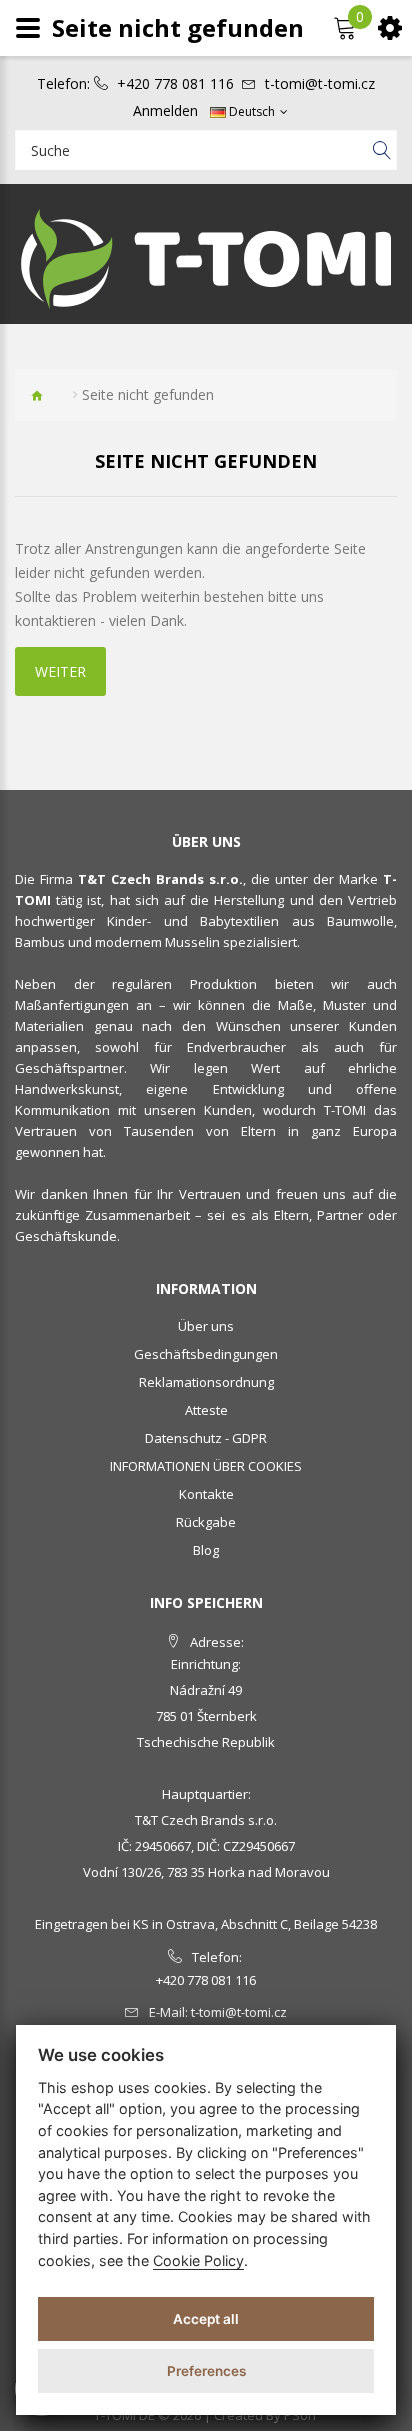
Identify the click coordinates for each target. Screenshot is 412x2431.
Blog (206, 1550)
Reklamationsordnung (206, 1382)
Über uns (206, 1326)
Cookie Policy (198, 2260)
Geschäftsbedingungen (206, 1354)
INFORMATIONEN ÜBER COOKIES (206, 1466)
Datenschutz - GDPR (206, 1438)
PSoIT (301, 2415)
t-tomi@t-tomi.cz (320, 84)
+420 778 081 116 (175, 84)
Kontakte (206, 1494)
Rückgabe (206, 1522)
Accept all (206, 2319)
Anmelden (165, 111)
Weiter (60, 671)
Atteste (206, 1410)
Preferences (206, 2371)
